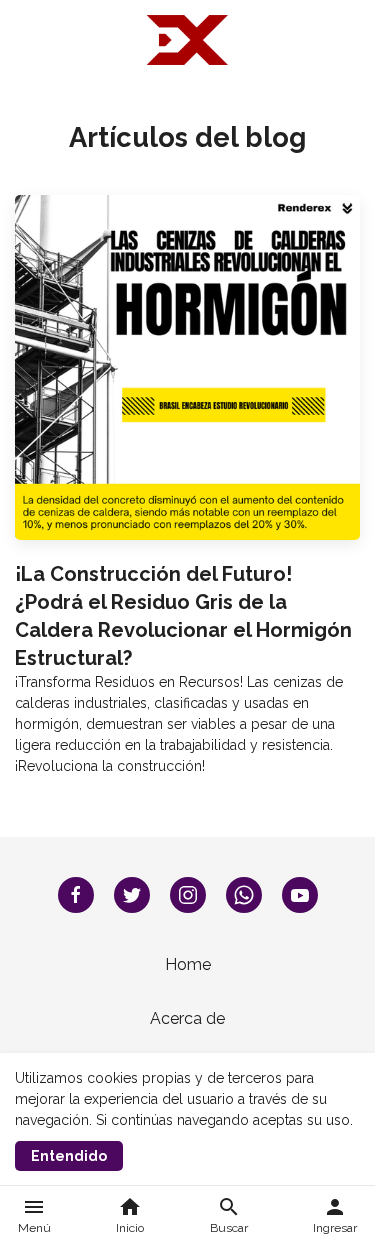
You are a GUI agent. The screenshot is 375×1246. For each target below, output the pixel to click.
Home (188, 964)
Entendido (69, 1156)
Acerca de (187, 1018)
